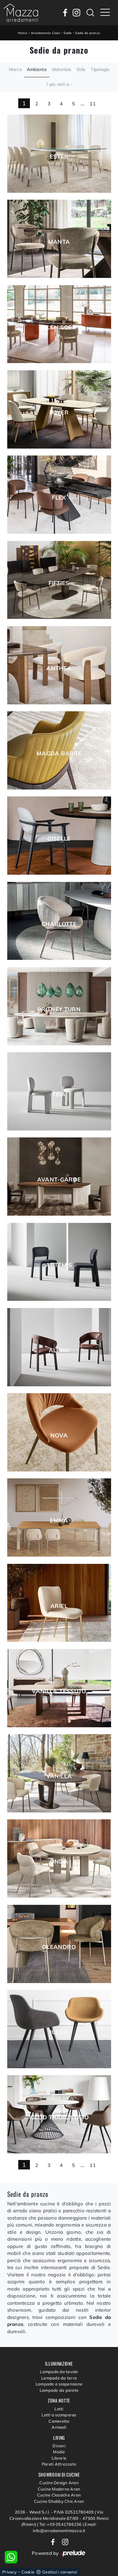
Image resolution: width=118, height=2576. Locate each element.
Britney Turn (59, 1009)
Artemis (59, 1265)
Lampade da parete (59, 2390)
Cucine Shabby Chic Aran (59, 2501)
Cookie (28, 2572)
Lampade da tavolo (59, 2372)
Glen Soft (59, 327)
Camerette (59, 2421)
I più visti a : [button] (59, 84)
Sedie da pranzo (88, 33)
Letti (59, 2409)
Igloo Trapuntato (59, 2117)
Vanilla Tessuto (59, 1691)
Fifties (59, 583)
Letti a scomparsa (59, 2415)
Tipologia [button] (100, 69)
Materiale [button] (62, 69)
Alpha (59, 1350)
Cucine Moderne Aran (59, 2489)
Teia (59, 1094)
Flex (59, 498)
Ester (59, 157)
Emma (59, 1521)
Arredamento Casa (45, 33)
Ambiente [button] (37, 69)
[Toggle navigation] (105, 13)
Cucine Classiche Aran (59, 2495)
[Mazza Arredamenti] (21, 13)
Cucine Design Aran (59, 2483)
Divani (59, 2446)
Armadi (59, 2427)
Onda (59, 1862)
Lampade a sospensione (59, 2384)
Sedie (67, 33)
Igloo (59, 2032)
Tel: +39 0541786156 (61, 2524)
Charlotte (59, 924)
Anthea (59, 668)
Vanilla (59, 1776)
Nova (59, 1435)
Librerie (59, 2458)
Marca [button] (15, 69)
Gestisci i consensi (60, 2572)
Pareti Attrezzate (59, 2464)
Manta (59, 242)
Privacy (9, 2572)
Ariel (59, 1606)
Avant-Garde (59, 1180)
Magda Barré (59, 754)
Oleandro (59, 1947)
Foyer (59, 413)
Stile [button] (81, 69)
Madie (59, 2452)
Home (22, 33)
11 (93, 104)
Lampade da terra (59, 2378)
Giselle (59, 839)
